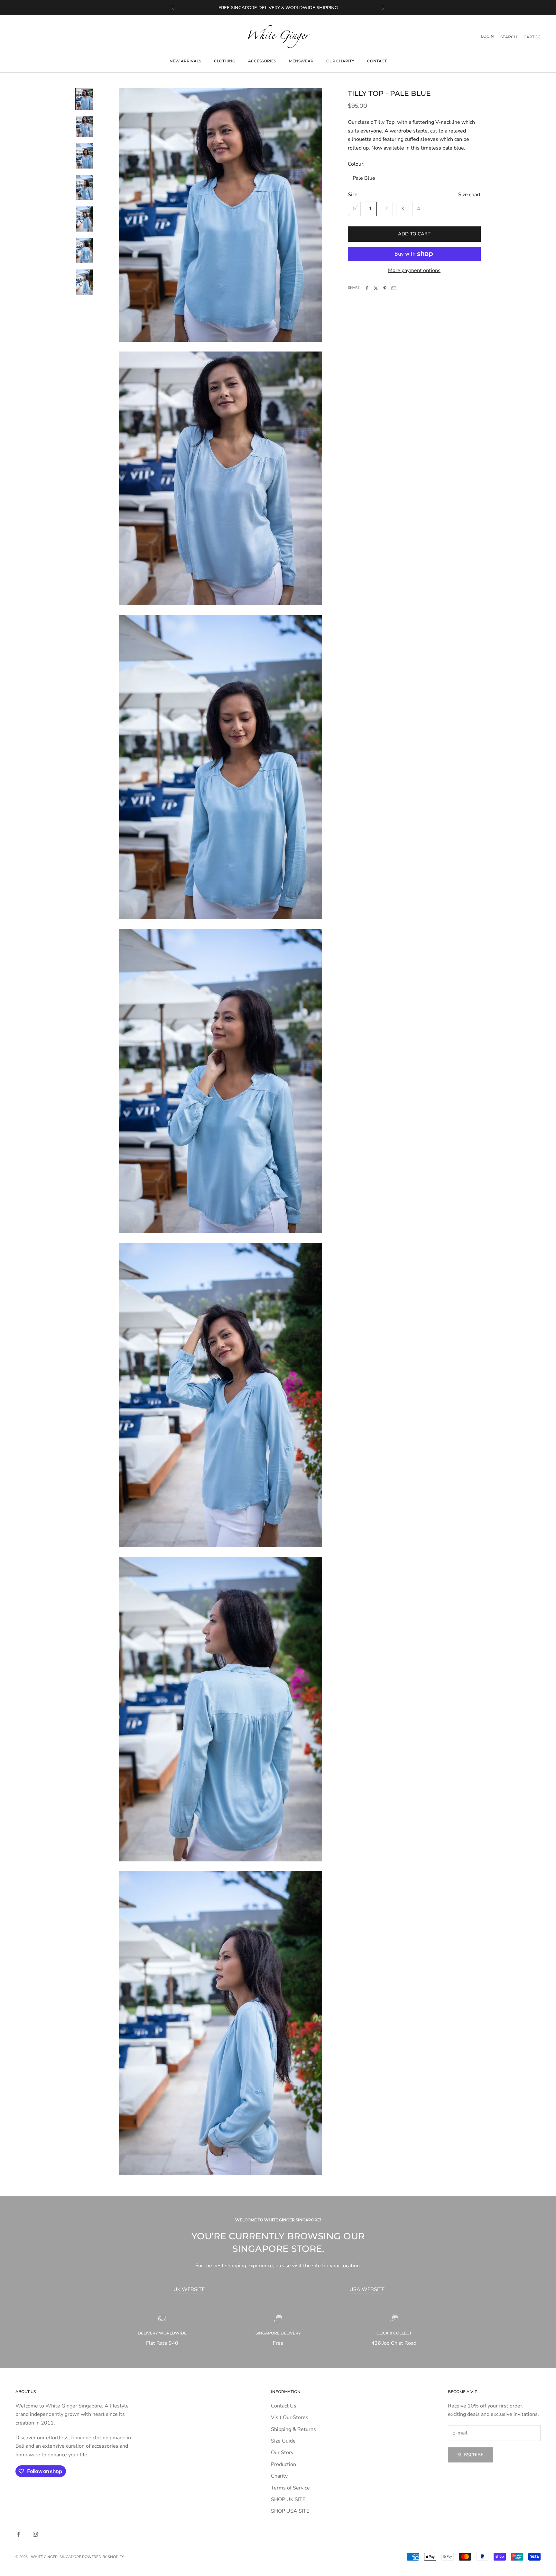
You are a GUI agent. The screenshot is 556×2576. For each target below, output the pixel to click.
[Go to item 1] (84, 99)
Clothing (225, 61)
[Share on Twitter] (376, 288)
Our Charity (340, 61)
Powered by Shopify (103, 2557)
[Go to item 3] (84, 156)
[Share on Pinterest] (385, 288)
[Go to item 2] (84, 127)
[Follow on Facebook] (19, 2534)
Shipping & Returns (293, 2429)
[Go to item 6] (84, 251)
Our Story (282, 2453)
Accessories (262, 61)
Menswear (301, 61)
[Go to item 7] (84, 282)
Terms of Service (290, 2488)
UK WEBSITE (189, 2289)
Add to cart (414, 234)
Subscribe (470, 2455)
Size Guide (283, 2441)
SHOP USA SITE (290, 2511)
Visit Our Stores (290, 2417)
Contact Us (284, 2406)
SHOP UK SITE (288, 2499)
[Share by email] (394, 288)
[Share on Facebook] (367, 288)
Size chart (469, 195)
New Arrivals (185, 61)
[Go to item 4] (84, 187)
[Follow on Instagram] (35, 2534)
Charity (279, 2476)
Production (283, 2464)
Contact (377, 61)
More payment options (414, 270)
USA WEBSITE (367, 2289)
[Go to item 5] (84, 219)
